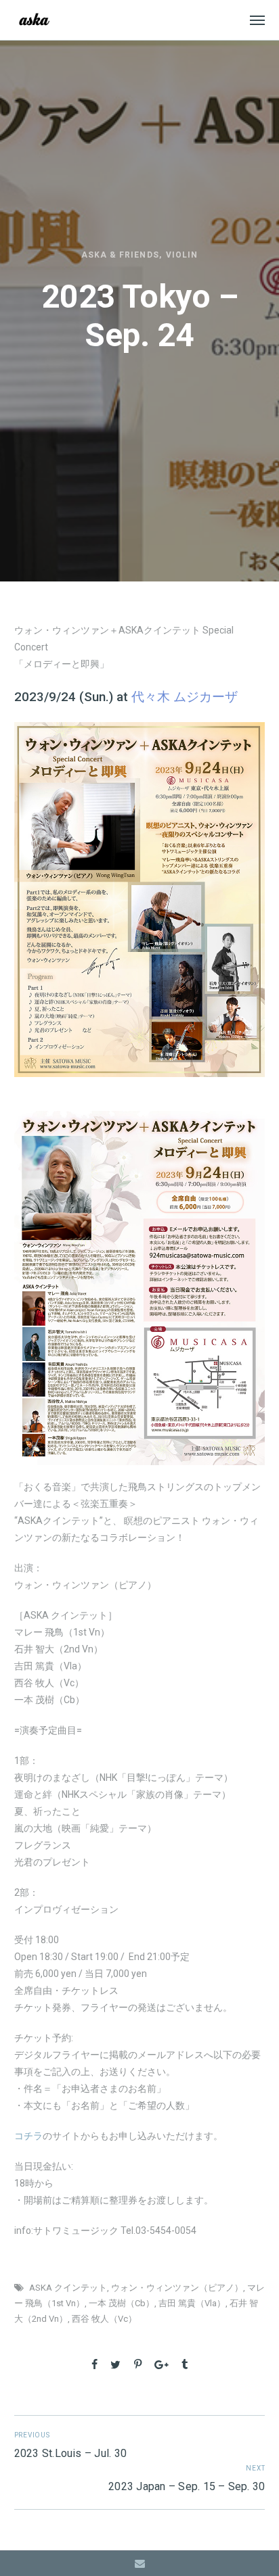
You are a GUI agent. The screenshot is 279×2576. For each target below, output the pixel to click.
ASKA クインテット (68, 2288)
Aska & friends (120, 255)
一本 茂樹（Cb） (122, 2303)
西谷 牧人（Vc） (104, 2319)
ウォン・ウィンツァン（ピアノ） (177, 2288)
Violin (182, 255)
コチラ (28, 2136)
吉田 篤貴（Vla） (192, 2303)
